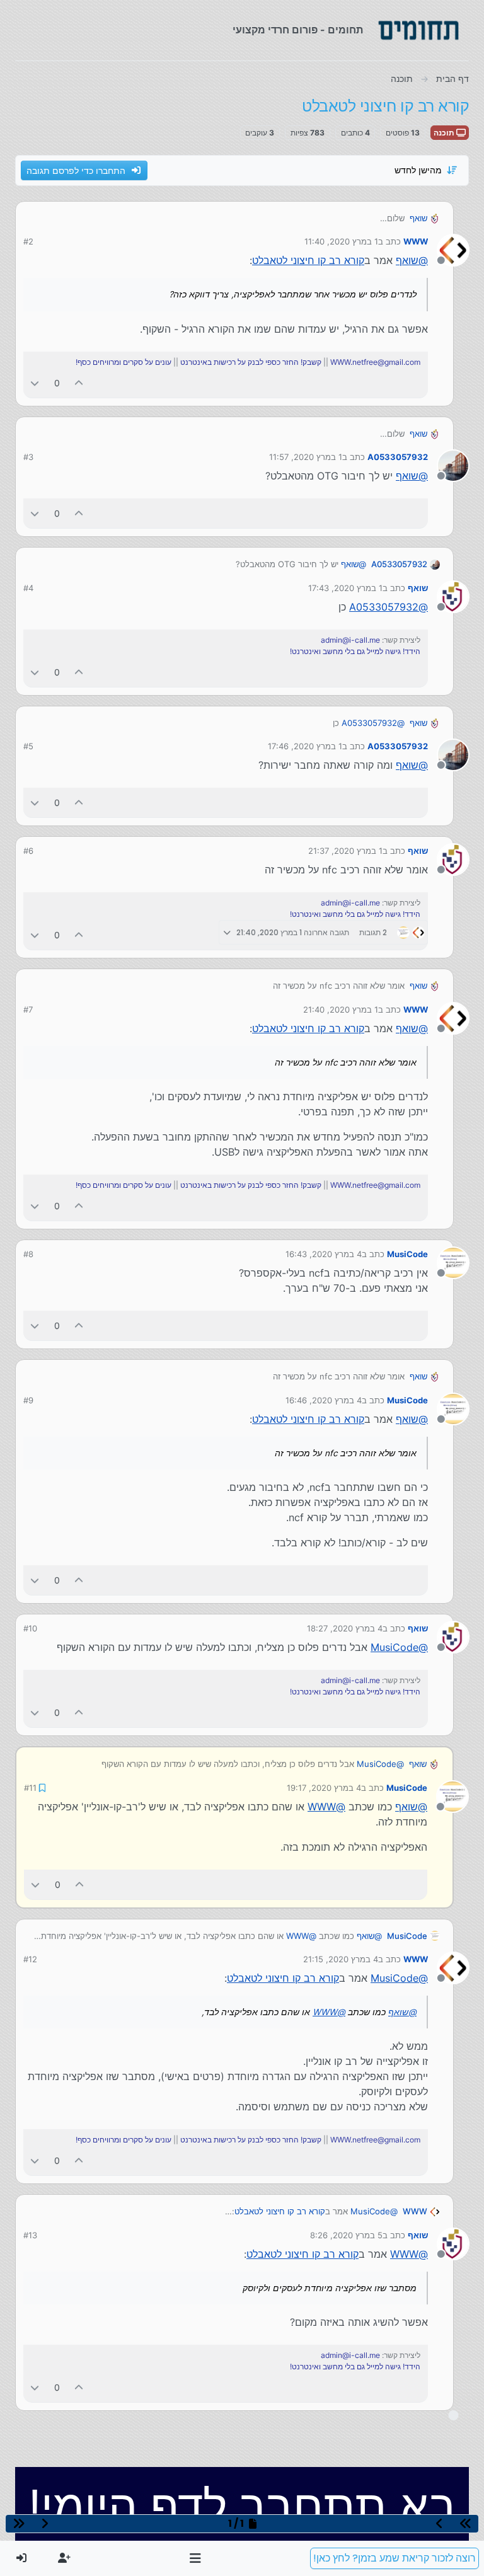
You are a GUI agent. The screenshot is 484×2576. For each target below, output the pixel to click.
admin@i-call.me (350, 640)
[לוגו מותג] (418, 30)
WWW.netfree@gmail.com (375, 362)
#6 (28, 851)
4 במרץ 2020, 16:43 (324, 1254)
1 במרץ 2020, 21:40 (341, 1009)
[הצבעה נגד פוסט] (35, 383)
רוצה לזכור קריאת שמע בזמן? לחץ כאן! (395, 2558)
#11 (30, 1788)
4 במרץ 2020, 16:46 (324, 1400)
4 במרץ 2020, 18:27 (345, 1628)
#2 (28, 241)
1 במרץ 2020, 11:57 (306, 457)
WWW (416, 241)
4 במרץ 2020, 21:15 (341, 1959)
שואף (418, 218)
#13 (30, 2235)
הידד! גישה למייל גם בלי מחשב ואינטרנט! (355, 651)
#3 (28, 457)
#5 (28, 746)
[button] (196, 2558)
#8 (28, 1254)
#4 (28, 588)
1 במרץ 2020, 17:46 (305, 746)
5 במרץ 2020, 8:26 (346, 2235)
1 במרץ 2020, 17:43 (345, 588)
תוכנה (445, 133)
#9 (28, 1400)
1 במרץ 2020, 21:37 (345, 851)
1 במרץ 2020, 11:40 (341, 241)
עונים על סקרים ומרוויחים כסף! (124, 362)
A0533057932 (398, 457)
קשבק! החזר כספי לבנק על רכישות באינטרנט (251, 362)
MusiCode (407, 1254)
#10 (30, 1628)
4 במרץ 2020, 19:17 (324, 1788)
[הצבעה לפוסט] (79, 383)
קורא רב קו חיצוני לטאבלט (308, 260)
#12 (30, 1959)
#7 (28, 1009)
